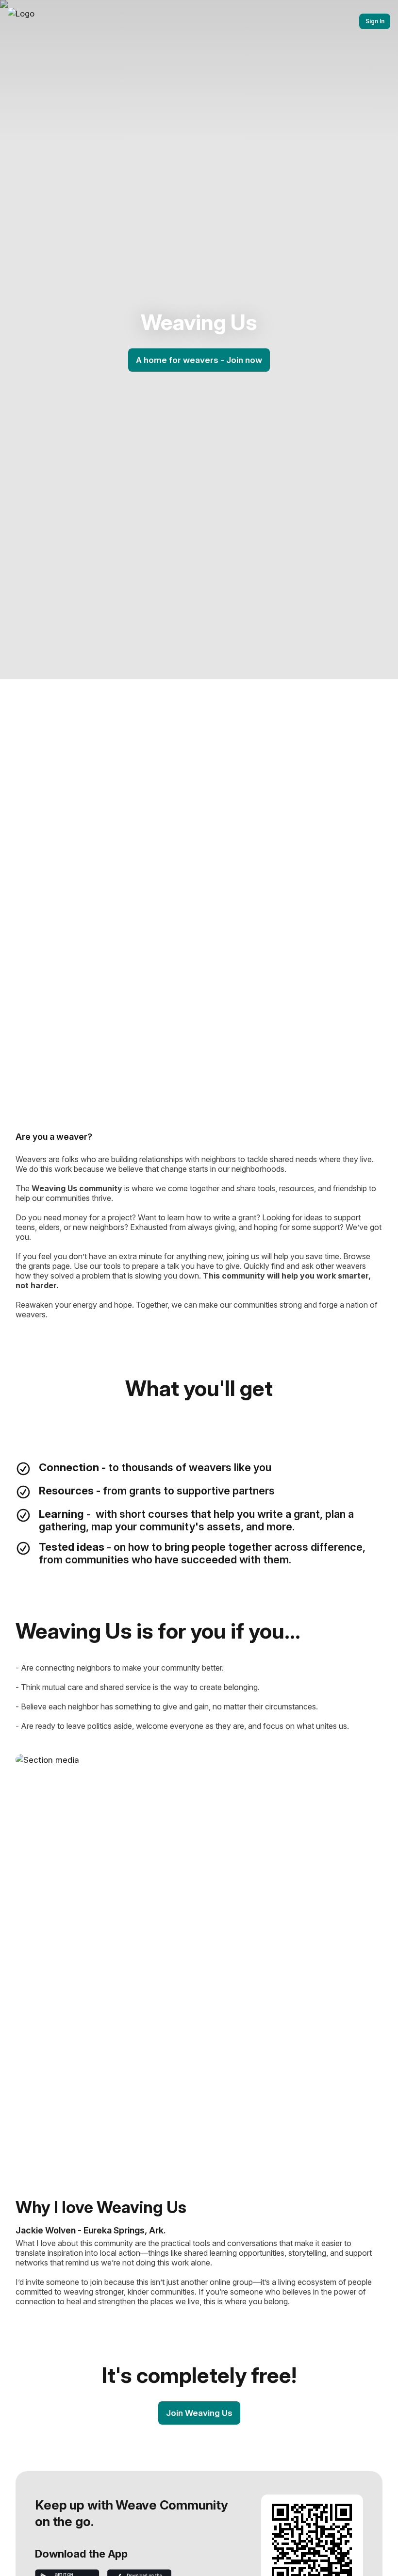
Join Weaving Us (199, 2413)
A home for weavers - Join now (199, 360)
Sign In (375, 21)
